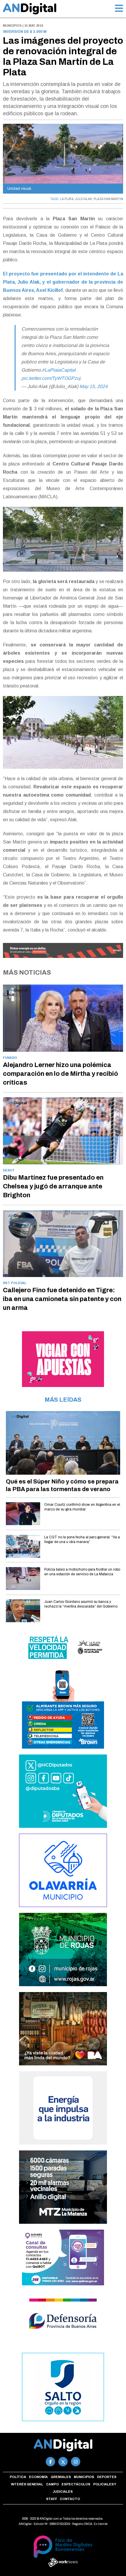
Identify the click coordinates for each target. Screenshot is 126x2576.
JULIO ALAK (84, 199)
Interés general (27, 2484)
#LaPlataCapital (59, 370)
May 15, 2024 (93, 386)
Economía (38, 2477)
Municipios (84, 2477)
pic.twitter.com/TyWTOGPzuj (51, 378)
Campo (52, 2484)
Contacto (70, 2499)
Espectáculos (76, 2484)
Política (18, 2477)
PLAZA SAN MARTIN (108, 199)
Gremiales (61, 2477)
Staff (52, 2499)
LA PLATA (67, 199)
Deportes (107, 2477)
